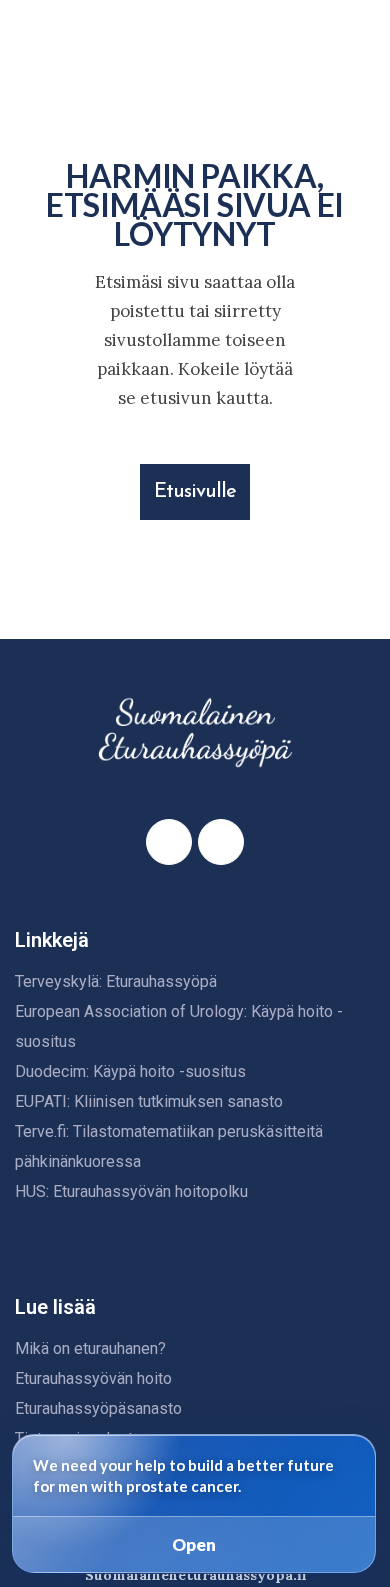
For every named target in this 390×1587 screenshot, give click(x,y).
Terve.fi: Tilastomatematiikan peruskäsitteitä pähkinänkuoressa (169, 1146)
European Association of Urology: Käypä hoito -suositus (179, 1026)
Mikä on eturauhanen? (90, 1348)
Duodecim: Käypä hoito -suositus (130, 1071)
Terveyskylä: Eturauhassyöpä (116, 981)
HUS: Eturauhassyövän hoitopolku (131, 1191)
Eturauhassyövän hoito (93, 1378)
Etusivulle (195, 492)
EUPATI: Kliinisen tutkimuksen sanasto (149, 1101)
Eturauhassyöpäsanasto (98, 1408)
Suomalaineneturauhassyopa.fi (195, 1575)
